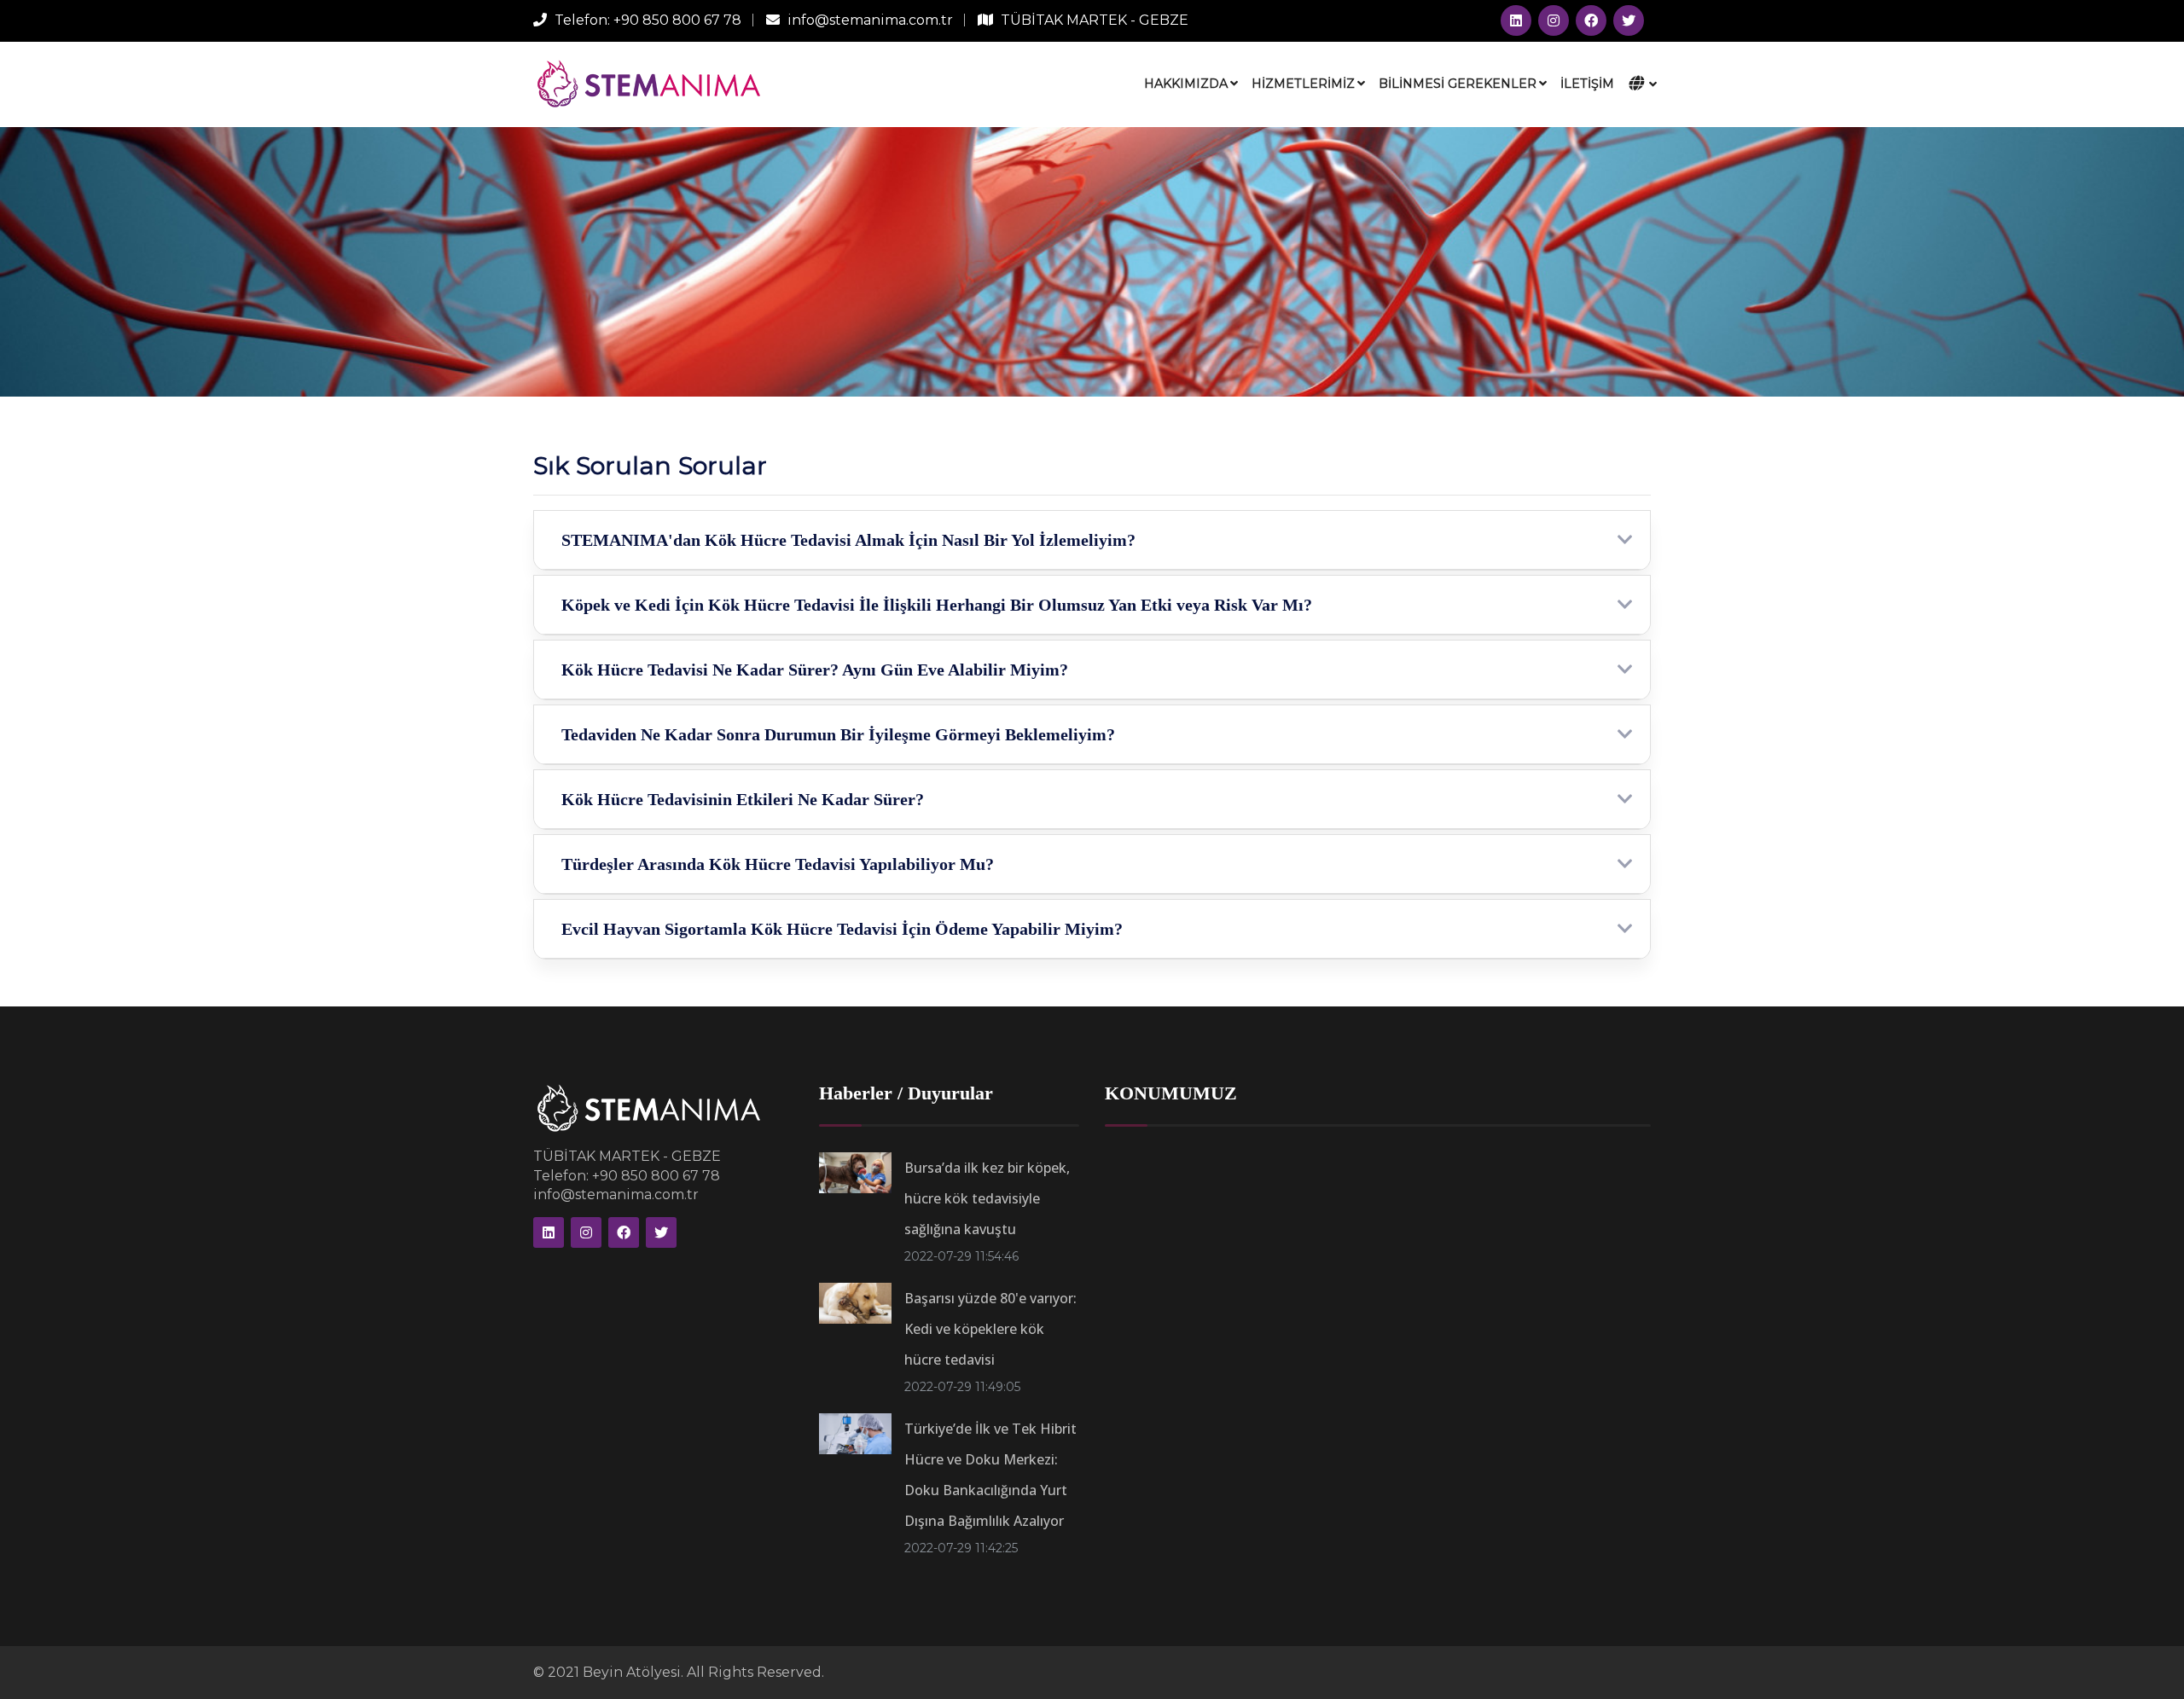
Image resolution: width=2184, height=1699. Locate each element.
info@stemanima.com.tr (870, 20)
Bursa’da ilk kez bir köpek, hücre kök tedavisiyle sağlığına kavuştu (987, 1198)
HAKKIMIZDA (1186, 84)
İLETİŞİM (1587, 84)
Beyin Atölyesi (632, 1672)
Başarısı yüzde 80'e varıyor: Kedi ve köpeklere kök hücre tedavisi (990, 1329)
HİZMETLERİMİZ (1303, 84)
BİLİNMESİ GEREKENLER (1458, 84)
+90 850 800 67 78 (677, 20)
